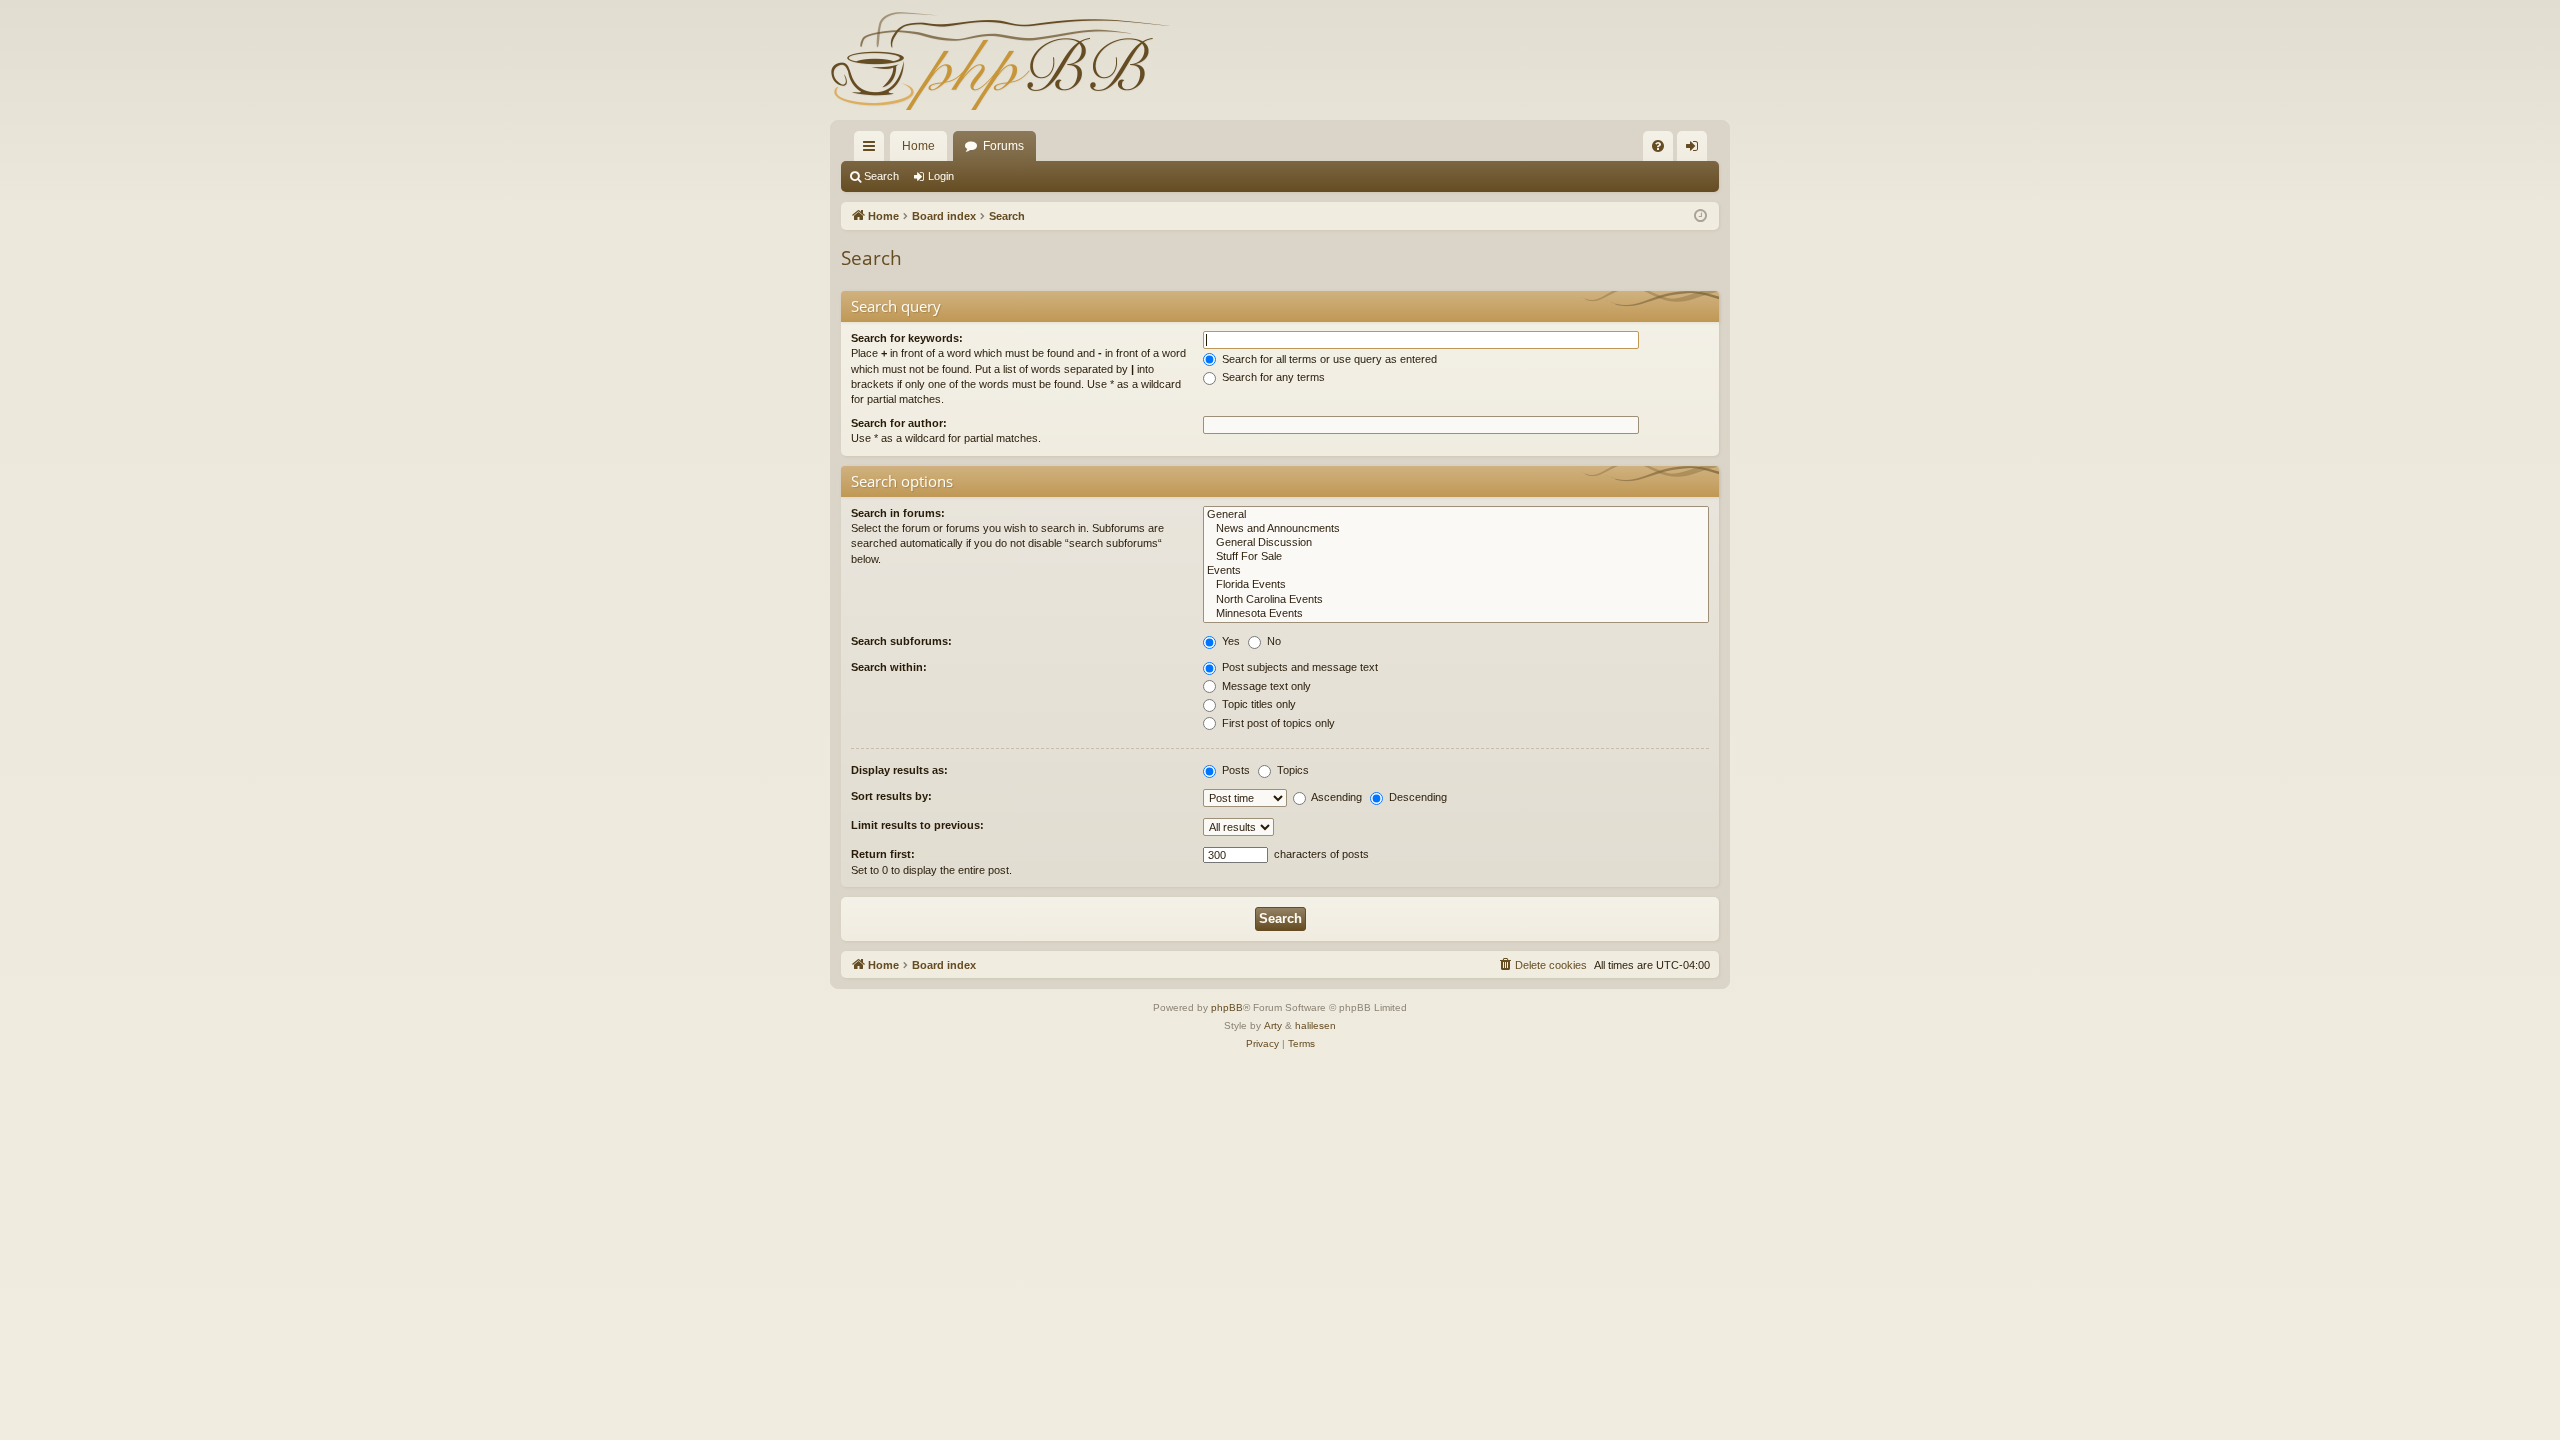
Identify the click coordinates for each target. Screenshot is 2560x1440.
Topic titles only (1257, 704)
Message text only (1265, 686)
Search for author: (899, 423)
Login (941, 176)
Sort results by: (891, 796)
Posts (1234, 770)
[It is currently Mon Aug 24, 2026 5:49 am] (1700, 216)
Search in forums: (898, 513)
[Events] (1456, 571)
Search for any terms (1272, 377)
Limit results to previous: (917, 825)
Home (918, 146)
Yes (1229, 641)
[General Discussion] (1456, 543)
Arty (1273, 1025)
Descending (1416, 797)
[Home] (1000, 60)
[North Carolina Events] (1456, 600)
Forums (1003, 146)
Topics (1291, 770)
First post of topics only (1277, 723)
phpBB (1227, 1007)
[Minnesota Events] (1456, 614)
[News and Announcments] (1456, 529)
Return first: (883, 854)
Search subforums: (901, 641)
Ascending (1335, 797)
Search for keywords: (907, 338)
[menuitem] (1658, 146)
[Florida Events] (1456, 585)
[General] (1456, 515)
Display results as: (899, 770)
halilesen (1315, 1025)
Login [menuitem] (1696, 150)
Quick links (873, 150)
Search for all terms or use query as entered (1328, 359)
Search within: (889, 667)
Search (881, 176)
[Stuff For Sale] (1456, 557)
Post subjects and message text (1298, 667)
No (1272, 641)
